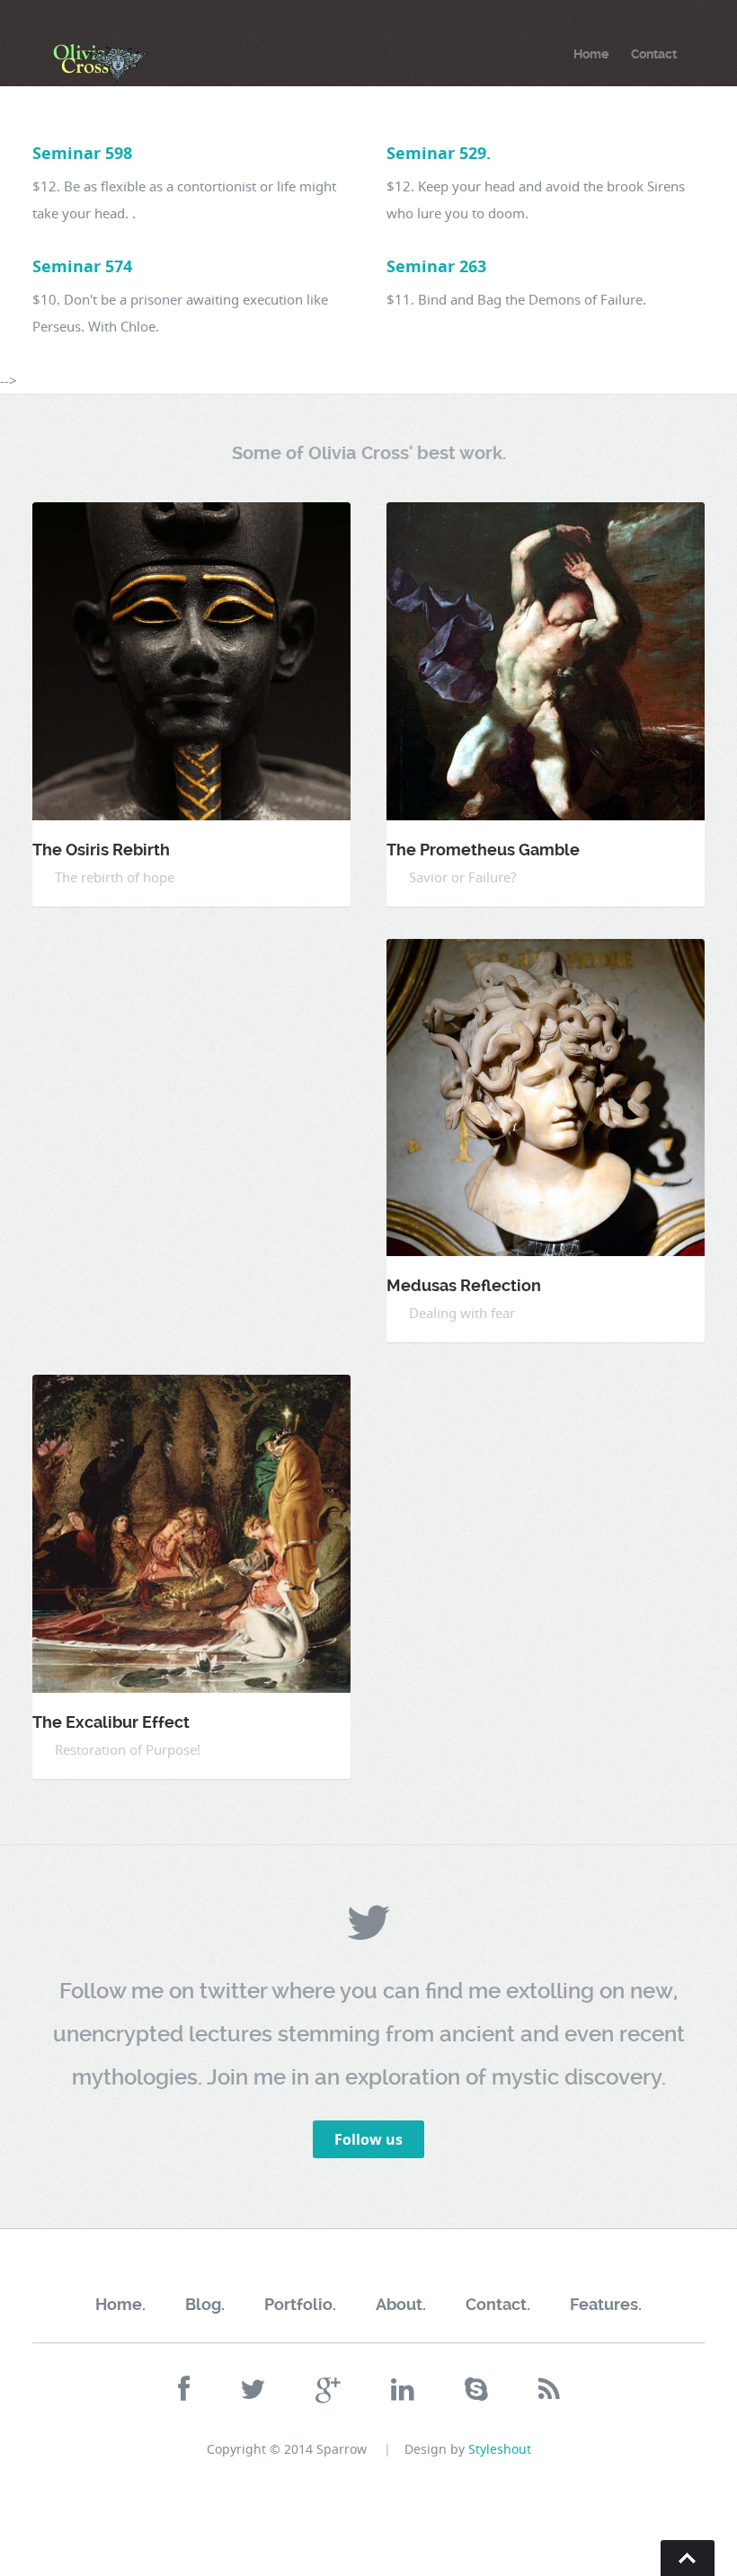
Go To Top (688, 2558)
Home (591, 54)
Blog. (205, 2304)
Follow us (368, 2139)
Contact (654, 54)
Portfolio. (300, 2304)
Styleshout (500, 2449)
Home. (120, 2304)
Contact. (498, 2304)
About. (401, 2304)
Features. (606, 2304)
